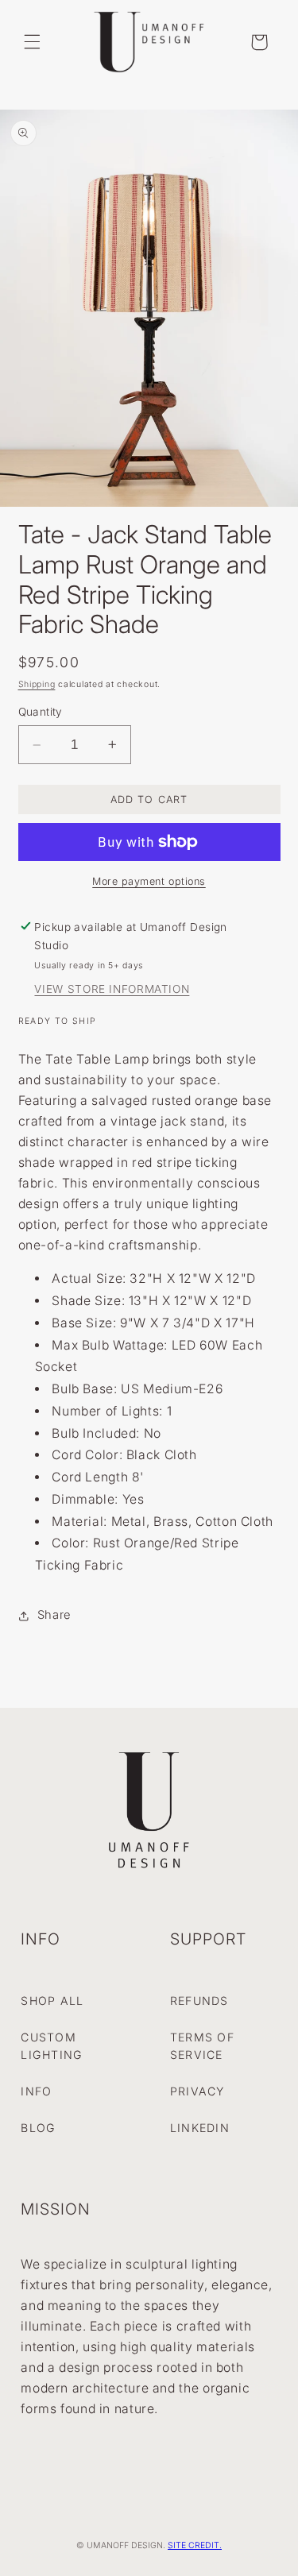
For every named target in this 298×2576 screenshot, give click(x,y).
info (36, 2091)
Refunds (199, 2001)
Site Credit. (195, 2545)
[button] (32, 42)
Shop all (52, 2001)
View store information (112, 989)
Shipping (37, 684)
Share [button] (54, 1615)
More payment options (149, 881)
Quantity (41, 712)
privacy (197, 2091)
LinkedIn (200, 2128)
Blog (38, 2128)
